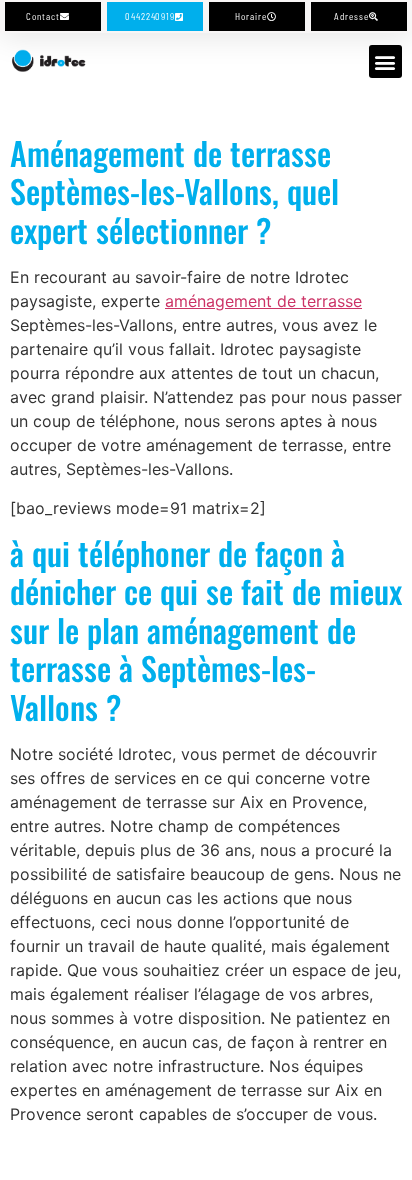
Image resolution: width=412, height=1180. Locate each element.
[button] (385, 61)
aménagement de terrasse (263, 301)
